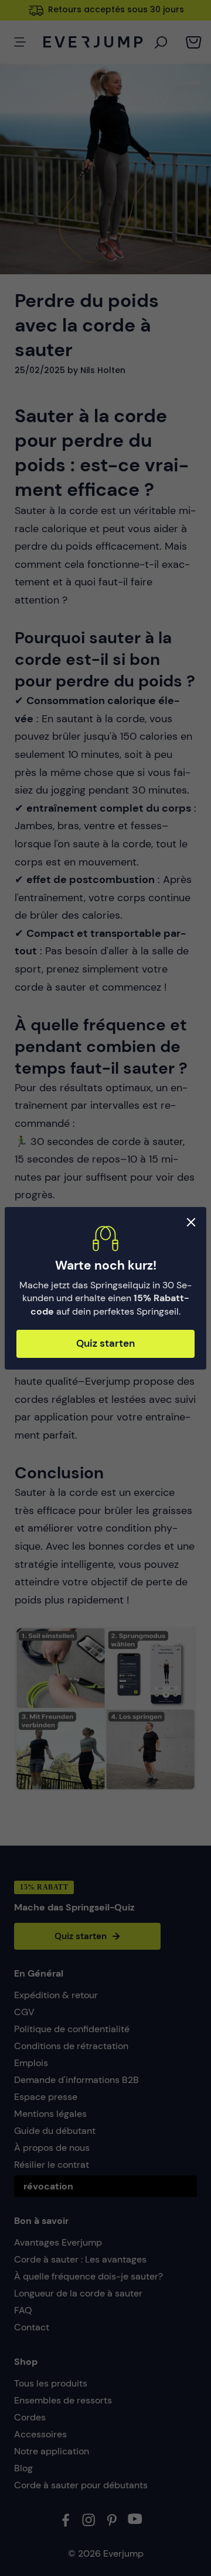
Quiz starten (105, 1343)
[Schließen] (191, 1222)
